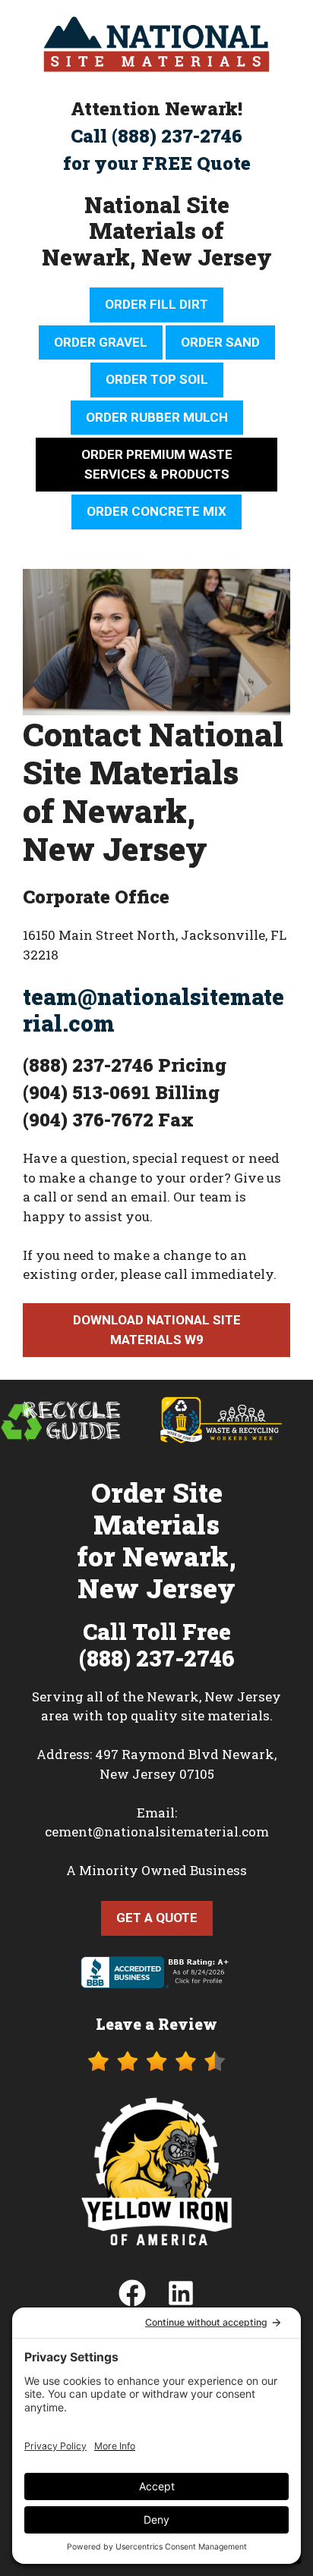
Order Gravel (101, 342)
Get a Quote (157, 1918)
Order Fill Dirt (156, 304)
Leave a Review (156, 2024)
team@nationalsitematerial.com (153, 1010)
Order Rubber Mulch (157, 417)
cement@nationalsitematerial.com (157, 1831)
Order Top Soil (157, 379)
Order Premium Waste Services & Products (157, 464)
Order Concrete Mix (156, 511)
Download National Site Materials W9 (157, 1330)
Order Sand (220, 342)
